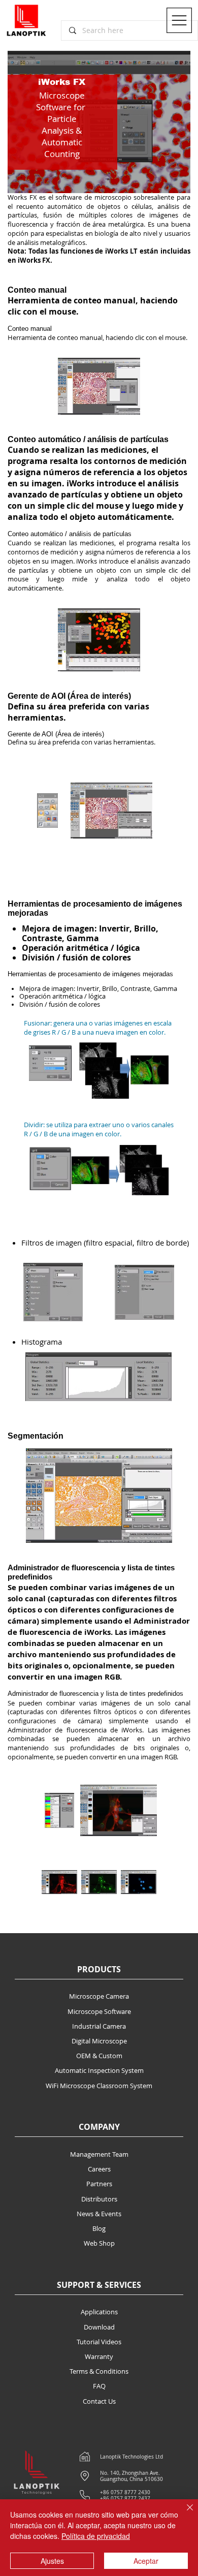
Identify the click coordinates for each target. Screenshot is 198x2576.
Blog (99, 2228)
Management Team (99, 2154)
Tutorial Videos (99, 2342)
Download (99, 2327)
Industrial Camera (99, 2026)
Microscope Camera (99, 1996)
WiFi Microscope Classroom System (99, 2086)
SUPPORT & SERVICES (99, 2285)
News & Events (99, 2214)
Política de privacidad (96, 2536)
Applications (99, 2312)
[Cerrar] (184, 2513)
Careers (99, 2169)
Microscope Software (99, 2011)
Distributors (99, 2199)
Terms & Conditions (99, 2371)
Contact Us (99, 2401)
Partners (99, 2184)
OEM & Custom (99, 2056)
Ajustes (52, 2561)
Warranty (99, 2356)
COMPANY (99, 2127)
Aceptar (146, 2561)
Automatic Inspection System (99, 2070)
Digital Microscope (99, 2041)
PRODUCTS (99, 1969)
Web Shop (99, 2243)
